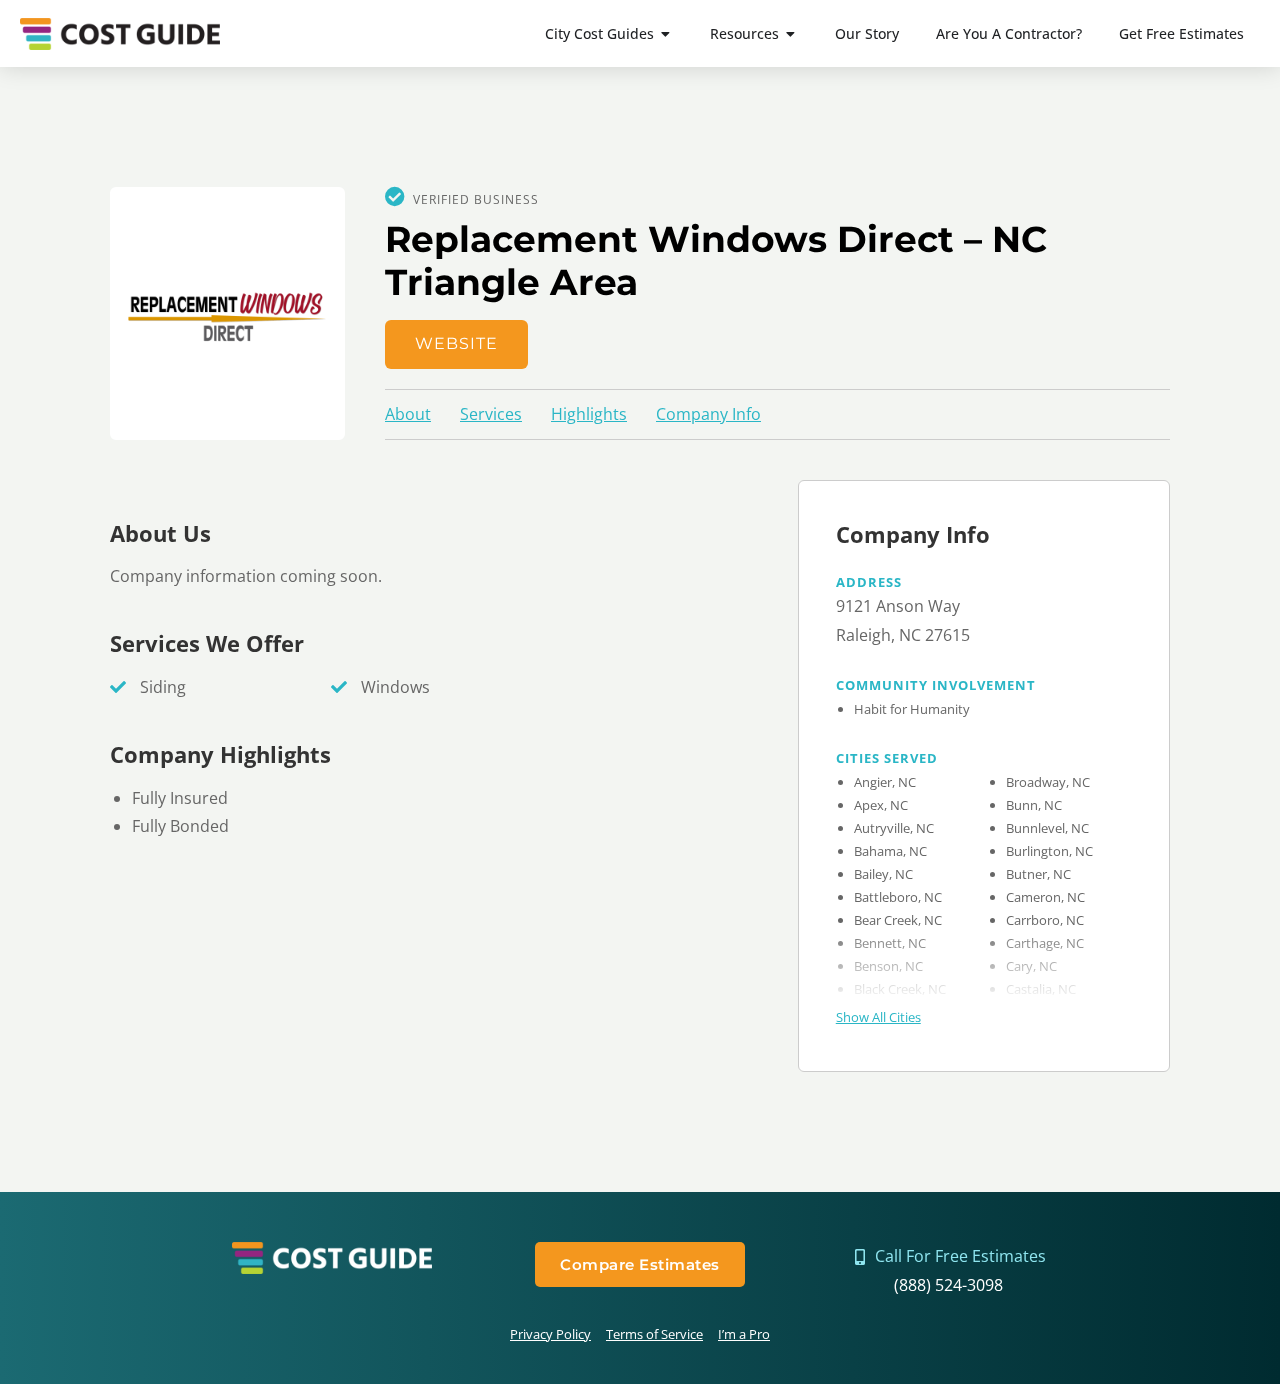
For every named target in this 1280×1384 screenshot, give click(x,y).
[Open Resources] (791, 33)
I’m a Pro (744, 1334)
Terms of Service (654, 1334)
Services (491, 414)
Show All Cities (878, 1017)
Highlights (589, 414)
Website (456, 343)
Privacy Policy (550, 1334)
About (408, 414)
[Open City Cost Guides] (666, 33)
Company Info (708, 414)
